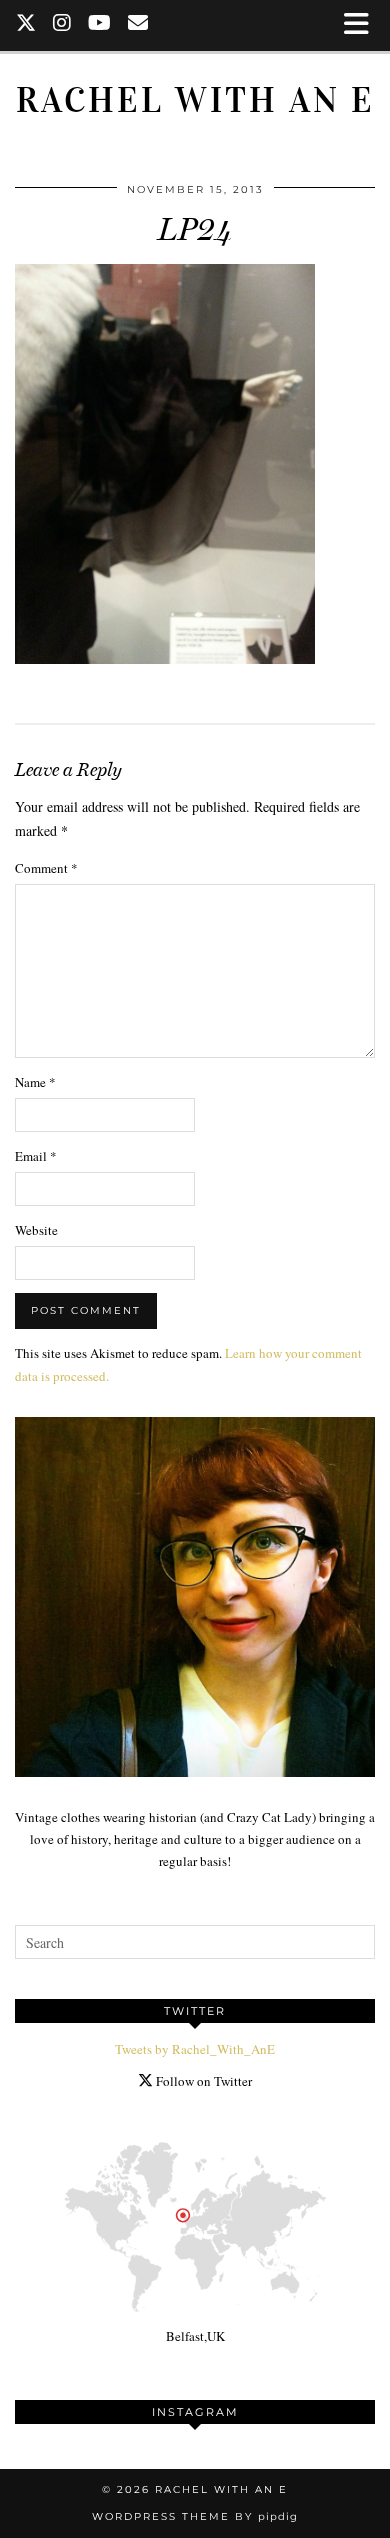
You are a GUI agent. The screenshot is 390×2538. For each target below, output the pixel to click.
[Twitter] (26, 25)
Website (36, 1230)
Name (35, 1082)
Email (36, 1156)
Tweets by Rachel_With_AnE (195, 2049)
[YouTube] (100, 25)
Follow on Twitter (202, 2081)
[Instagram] (62, 25)
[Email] (138, 25)
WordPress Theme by (195, 2516)
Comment (46, 868)
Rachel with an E (195, 100)
